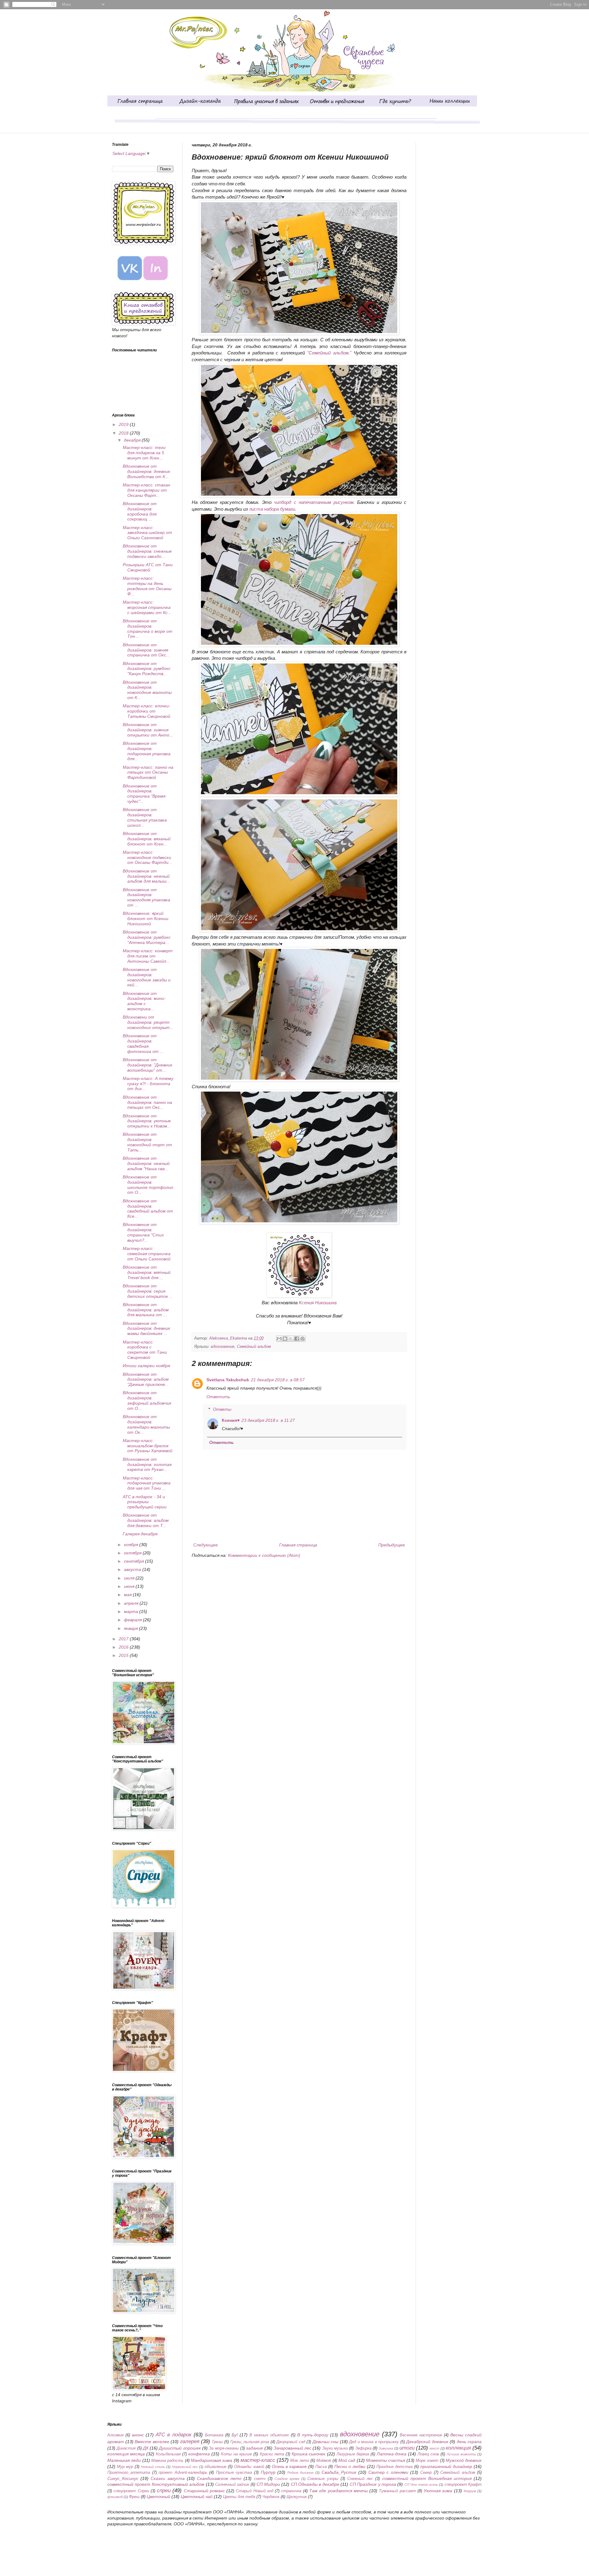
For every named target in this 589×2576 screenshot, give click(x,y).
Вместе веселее (152, 2442)
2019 (124, 424)
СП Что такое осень (421, 2485)
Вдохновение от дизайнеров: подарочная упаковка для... (147, 751)
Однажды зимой (249, 2467)
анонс (138, 2435)
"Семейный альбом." (329, 353)
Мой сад (347, 2460)
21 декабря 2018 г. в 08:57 (278, 1380)
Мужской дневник (464, 2460)
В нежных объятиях (269, 2435)
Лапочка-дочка (392, 2454)
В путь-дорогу (313, 2435)
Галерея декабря (140, 1534)
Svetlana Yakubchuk (228, 1380)
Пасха (321, 2467)
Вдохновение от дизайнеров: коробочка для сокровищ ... (140, 511)
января (131, 1628)
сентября (135, 1561)
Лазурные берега (353, 2454)
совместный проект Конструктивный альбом (156, 2484)
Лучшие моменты (461, 2454)
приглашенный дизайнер (446, 2466)
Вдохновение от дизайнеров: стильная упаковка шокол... (145, 817)
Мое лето (300, 2461)
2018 (124, 433)
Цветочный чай (197, 2497)
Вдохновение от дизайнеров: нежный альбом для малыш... (146, 876)
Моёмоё (324, 2461)
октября (133, 1553)
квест (434, 2448)
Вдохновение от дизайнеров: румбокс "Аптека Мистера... (147, 937)
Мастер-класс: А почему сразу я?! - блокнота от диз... (148, 1084)
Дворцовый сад (291, 2442)
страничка (291, 2491)
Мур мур (125, 2467)
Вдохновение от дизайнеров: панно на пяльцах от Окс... (147, 1102)
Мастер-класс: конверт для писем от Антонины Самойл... (148, 956)
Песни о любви (350, 2466)
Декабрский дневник (427, 2442)
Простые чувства (234, 2473)
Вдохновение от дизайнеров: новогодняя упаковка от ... (146, 897)
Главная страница (298, 1545)
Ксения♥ (231, 1420)
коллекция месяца (126, 2454)
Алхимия (115, 2435)
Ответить (218, 1397)
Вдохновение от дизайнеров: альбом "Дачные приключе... (146, 1379)
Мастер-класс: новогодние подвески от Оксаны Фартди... (147, 857)
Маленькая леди (124, 2460)
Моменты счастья (385, 2460)
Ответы (222, 1409)
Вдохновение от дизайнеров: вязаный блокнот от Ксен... (147, 839)
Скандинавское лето (219, 2478)
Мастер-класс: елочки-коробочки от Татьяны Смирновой (146, 711)
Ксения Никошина (318, 1303)
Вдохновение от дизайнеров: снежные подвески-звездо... (147, 551)
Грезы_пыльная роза (250, 2442)
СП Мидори (268, 2484)
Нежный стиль (153, 2467)
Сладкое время (287, 2479)
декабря (133, 440)
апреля (132, 1603)
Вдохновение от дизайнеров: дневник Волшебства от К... (146, 471)
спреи (164, 2491)
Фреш (134, 2497)
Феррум (470, 2491)
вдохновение (223, 1347)
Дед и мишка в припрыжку (374, 2442)
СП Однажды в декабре (315, 2484)
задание (254, 2448)
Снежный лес (360, 2479)
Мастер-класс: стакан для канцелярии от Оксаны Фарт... (146, 490)
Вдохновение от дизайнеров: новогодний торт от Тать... (147, 1142)
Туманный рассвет (397, 2491)
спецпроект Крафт (463, 2485)
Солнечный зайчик (232, 2485)
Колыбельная (168, 2454)
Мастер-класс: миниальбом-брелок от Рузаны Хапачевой (148, 1446)
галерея (190, 2441)
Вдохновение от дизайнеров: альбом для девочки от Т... (146, 1520)
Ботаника (214, 2435)
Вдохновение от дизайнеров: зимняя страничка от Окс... (146, 650)
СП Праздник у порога (373, 2484)
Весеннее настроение (421, 2435)
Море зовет (427, 2461)
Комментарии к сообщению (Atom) (264, 1555)
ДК (146, 2448)
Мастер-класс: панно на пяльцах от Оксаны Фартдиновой (148, 772)
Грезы (218, 2442)
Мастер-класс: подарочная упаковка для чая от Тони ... (147, 1483)
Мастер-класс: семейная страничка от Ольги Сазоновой (147, 1254)
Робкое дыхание (301, 2473)
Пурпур (268, 2472)
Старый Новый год (255, 2491)
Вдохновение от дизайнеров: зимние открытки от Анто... (148, 730)
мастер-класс (258, 2460)
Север (426, 2473)
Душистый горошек (180, 2448)
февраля (133, 1620)
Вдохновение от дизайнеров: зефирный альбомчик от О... (147, 1400)
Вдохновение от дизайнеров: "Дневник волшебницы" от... (148, 1065)
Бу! (235, 2435)
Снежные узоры (323, 2479)
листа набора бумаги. (273, 509)
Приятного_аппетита (129, 2473)
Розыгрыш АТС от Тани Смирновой (148, 567)
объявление (216, 2467)
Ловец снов (428, 2454)
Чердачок (271, 2497)
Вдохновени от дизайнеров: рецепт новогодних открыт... (148, 1022)
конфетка (199, 2454)
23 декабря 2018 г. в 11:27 (268, 1420)
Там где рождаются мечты (339, 2491)
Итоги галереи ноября (146, 1366)
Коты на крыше (236, 2454)
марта (132, 1611)
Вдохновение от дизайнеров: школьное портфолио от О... (148, 1185)
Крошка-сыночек (309, 2454)
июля (130, 1578)
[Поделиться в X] (291, 1339)
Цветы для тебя (239, 2497)
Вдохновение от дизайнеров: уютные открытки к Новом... (147, 1121)
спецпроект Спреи (131, 2491)
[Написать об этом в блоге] (285, 1339)
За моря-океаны (224, 2448)
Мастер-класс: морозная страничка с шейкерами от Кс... (147, 607)
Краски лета (272, 2454)
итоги (407, 2448)
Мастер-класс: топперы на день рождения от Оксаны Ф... (147, 586)
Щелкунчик (297, 2497)
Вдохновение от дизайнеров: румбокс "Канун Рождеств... (147, 669)
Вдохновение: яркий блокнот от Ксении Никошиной (146, 919)
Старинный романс (204, 2491)
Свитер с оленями (388, 2472)
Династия (126, 2448)
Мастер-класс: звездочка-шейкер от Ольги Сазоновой (147, 533)
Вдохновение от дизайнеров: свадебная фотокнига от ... (143, 1043)
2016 (124, 1647)
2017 (124, 1639)
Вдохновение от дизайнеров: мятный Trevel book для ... (147, 1272)
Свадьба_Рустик (339, 2472)
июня (130, 1586)
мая (128, 1595)
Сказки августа (167, 2478)
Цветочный (158, 2497)
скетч (260, 2479)
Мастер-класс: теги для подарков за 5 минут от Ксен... (144, 453)
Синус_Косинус (123, 2478)
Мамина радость (167, 2461)
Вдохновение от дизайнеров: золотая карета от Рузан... (147, 1464)
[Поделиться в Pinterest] (302, 1339)
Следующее (206, 1545)
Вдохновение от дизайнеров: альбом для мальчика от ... (146, 1310)
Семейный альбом (254, 1347)
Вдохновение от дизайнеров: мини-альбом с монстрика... (144, 1001)
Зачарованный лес (293, 2448)
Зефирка (363, 2448)
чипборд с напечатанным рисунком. (315, 502)
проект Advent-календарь (183, 2473)
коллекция (458, 2448)
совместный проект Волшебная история (427, 2478)
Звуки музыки (335, 2448)
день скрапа (469, 2442)
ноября (132, 1545)
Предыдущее (392, 1545)
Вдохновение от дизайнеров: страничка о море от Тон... (148, 629)
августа (133, 1569)
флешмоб (115, 2497)
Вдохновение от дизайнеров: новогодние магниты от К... (147, 690)
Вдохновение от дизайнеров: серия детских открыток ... (148, 1291)
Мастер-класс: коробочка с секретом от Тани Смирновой (145, 1350)
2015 (124, 1655)
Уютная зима (438, 2491)
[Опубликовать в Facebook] (297, 1339)
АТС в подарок (173, 2435)
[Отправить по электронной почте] (279, 1339)
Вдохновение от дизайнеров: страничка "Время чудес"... (144, 794)
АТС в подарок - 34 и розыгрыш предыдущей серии (145, 1502)
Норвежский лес (185, 2467)
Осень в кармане (289, 2466)
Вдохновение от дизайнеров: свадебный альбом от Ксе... (148, 1209)
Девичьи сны (326, 2442)
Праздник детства (395, 2467)
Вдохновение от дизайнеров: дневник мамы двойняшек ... (146, 1329)
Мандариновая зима (212, 2460)
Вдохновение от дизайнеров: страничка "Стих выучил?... (143, 1232)
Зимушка (386, 2448)
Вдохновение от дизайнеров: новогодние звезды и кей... (147, 977)
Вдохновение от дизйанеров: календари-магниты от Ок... (146, 1424)
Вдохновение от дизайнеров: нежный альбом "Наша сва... (146, 1163)
